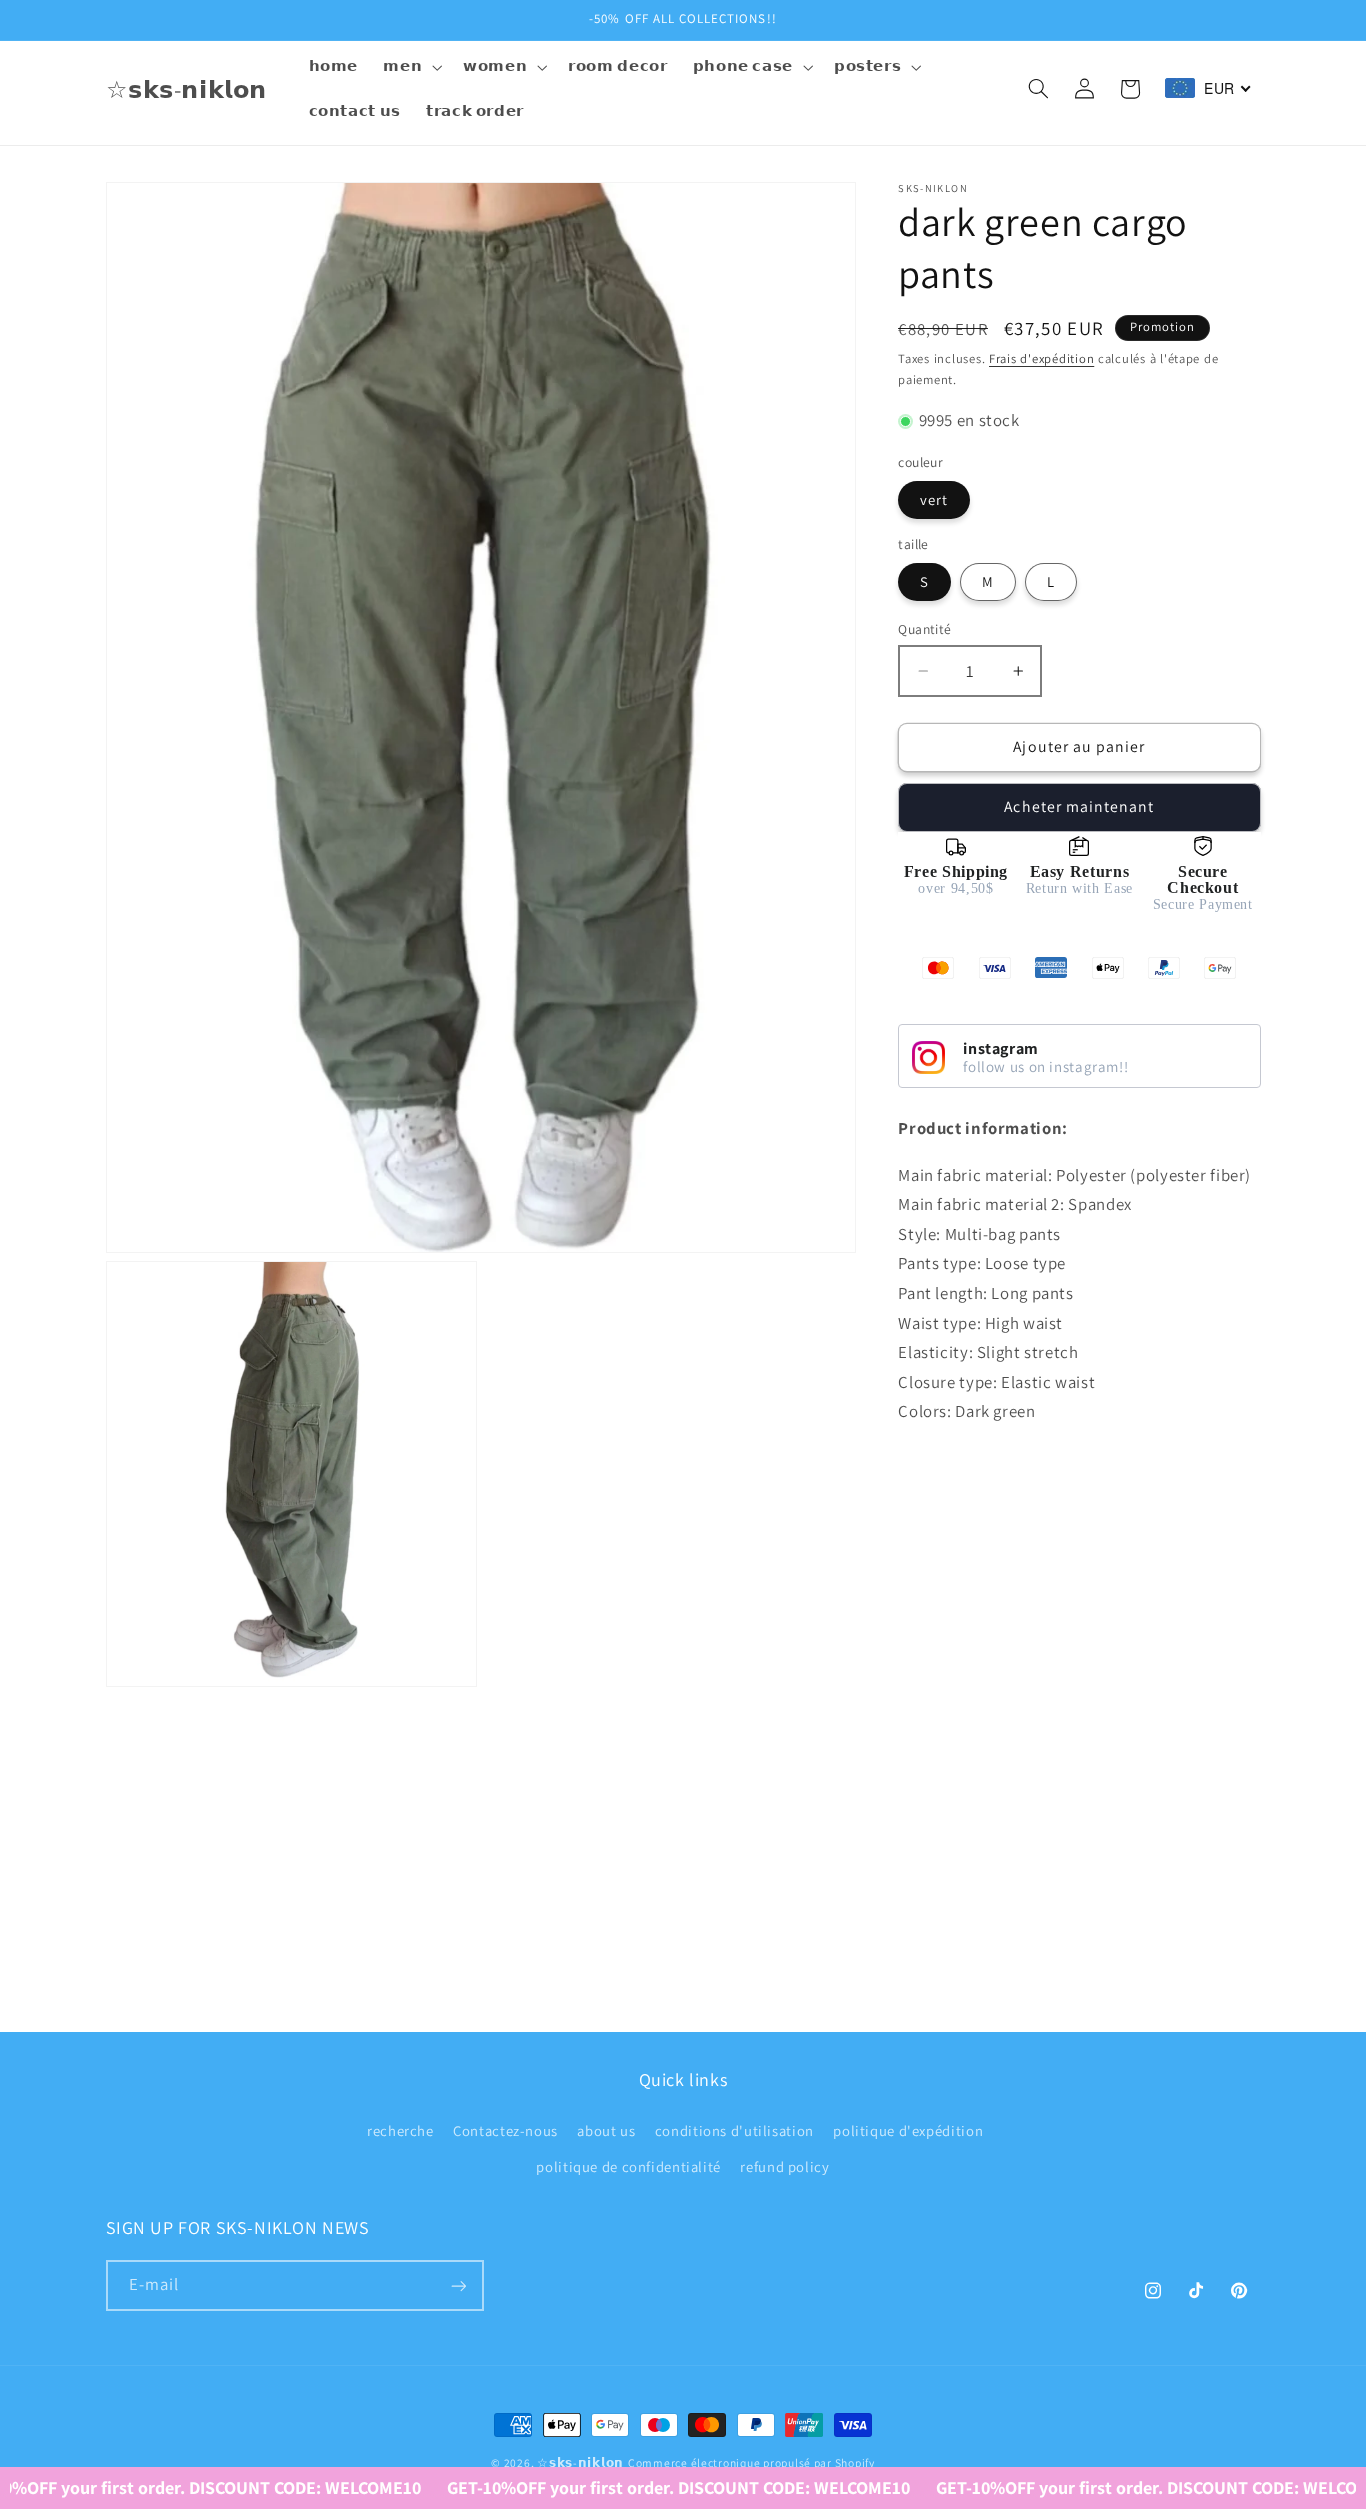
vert (934, 499)
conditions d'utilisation (734, 2129)
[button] (411, 67)
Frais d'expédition (1041, 358)
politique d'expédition (908, 2129)
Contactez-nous (505, 2129)
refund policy (784, 2166)
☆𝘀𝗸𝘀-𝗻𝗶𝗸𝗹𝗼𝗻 (580, 2462)
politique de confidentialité (628, 2166)
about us (606, 2129)
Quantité (924, 629)
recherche (400, 2129)
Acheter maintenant (1079, 806)
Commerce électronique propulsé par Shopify (751, 2462)
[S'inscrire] (458, 2286)
